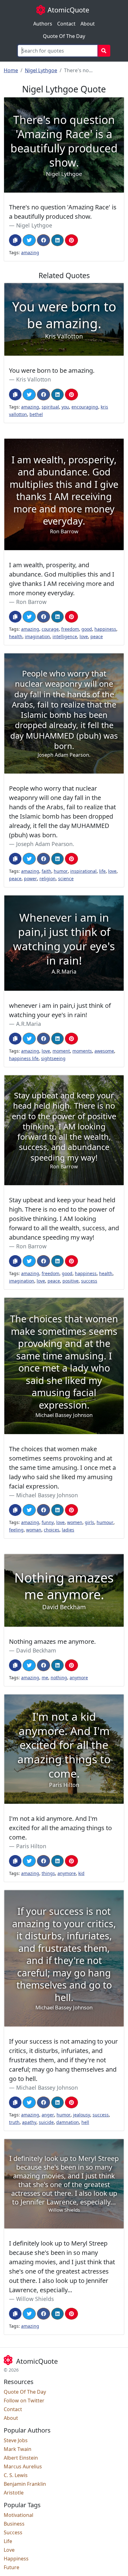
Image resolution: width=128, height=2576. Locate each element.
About (88, 24)
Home (11, 70)
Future (11, 2567)
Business (14, 2524)
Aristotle (14, 2493)
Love (9, 2550)
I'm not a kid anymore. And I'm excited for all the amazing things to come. (60, 1828)
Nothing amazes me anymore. (52, 1641)
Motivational (18, 2515)
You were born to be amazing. (52, 370)
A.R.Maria (29, 1024)
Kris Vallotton (34, 379)
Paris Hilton (31, 1846)
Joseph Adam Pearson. (45, 844)
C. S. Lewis (16, 2475)
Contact (66, 24)
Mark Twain (18, 2449)
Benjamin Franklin (25, 2484)
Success (13, 2532)
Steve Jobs (16, 2440)
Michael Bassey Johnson (47, 1495)
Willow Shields (35, 2299)
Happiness (16, 2559)
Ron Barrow (31, 602)
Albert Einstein (21, 2458)
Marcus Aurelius (23, 2466)
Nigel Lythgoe (41, 70)
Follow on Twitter (24, 2401)
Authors (43, 24)
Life (8, 2541)
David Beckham (36, 1650)
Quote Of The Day (64, 36)
